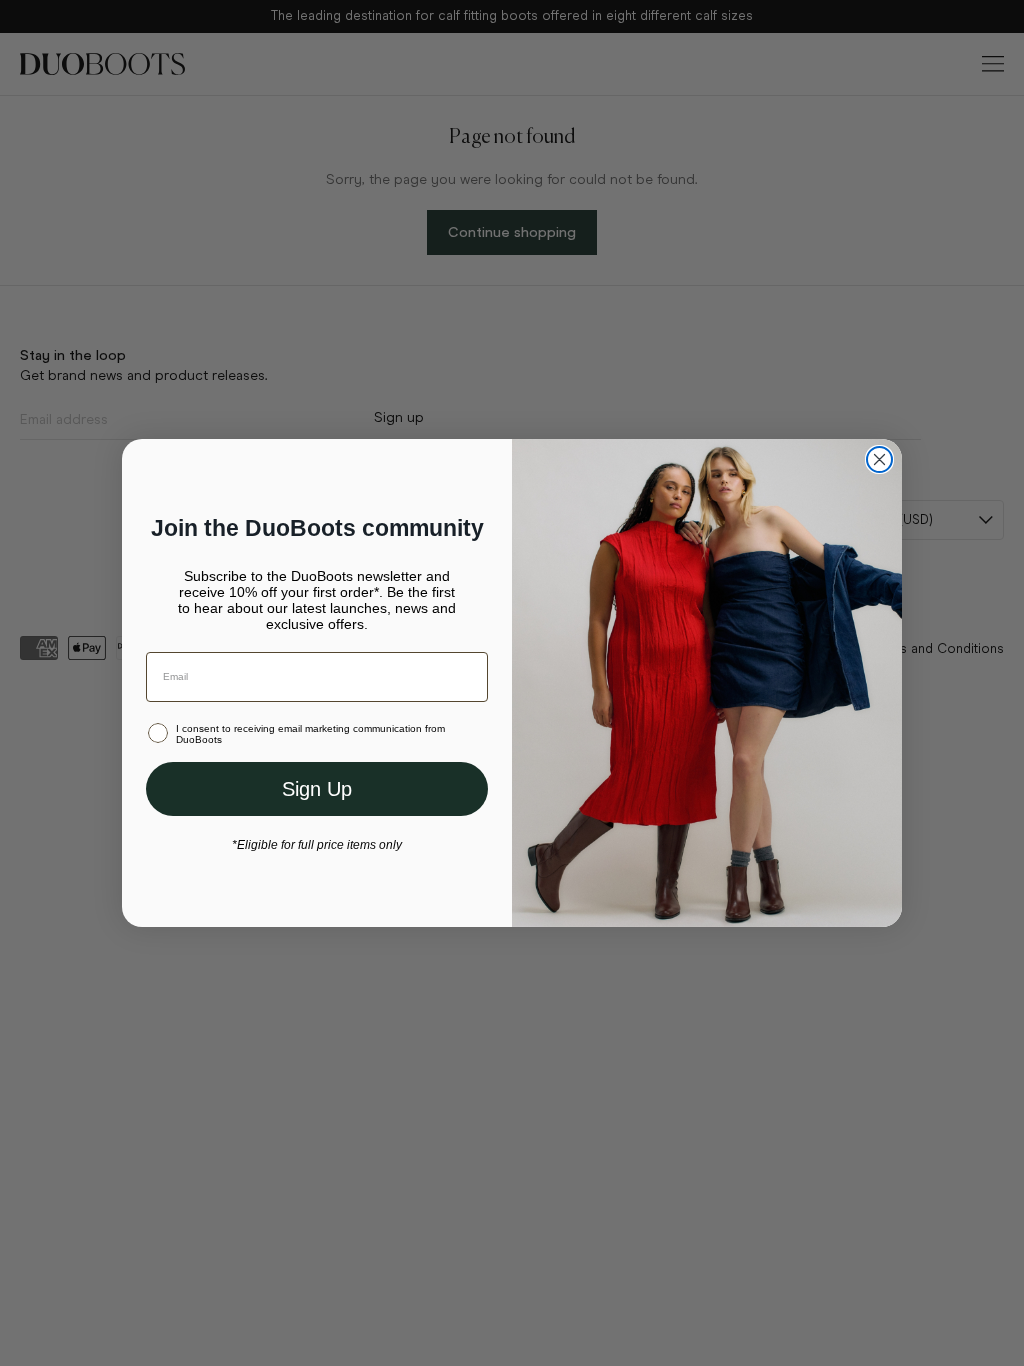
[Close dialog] (879, 459)
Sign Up (317, 789)
